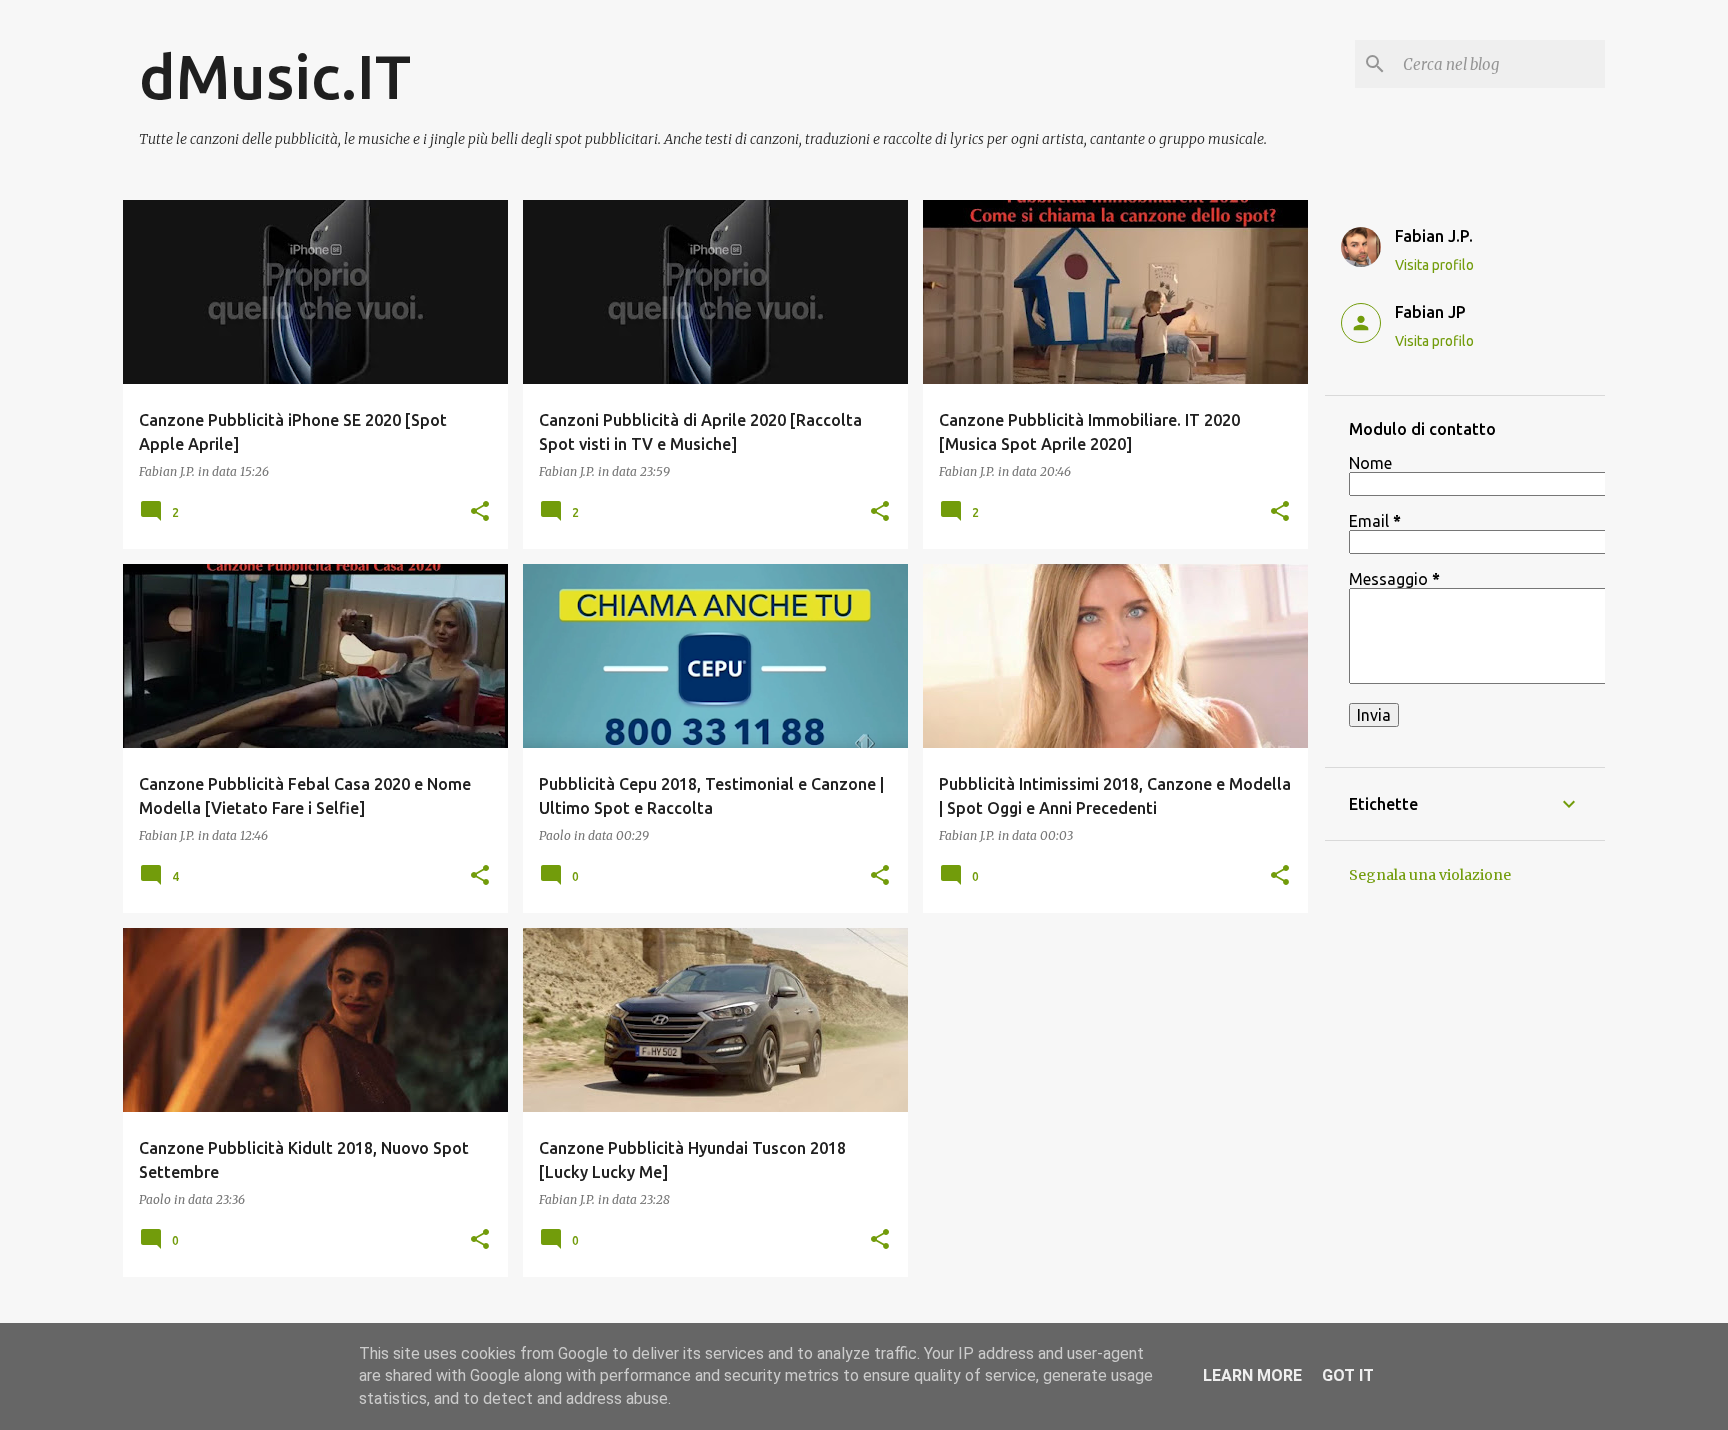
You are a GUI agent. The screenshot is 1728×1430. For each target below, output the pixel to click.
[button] (480, 512)
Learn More (1252, 1375)
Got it (1348, 1375)
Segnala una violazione (1430, 875)
